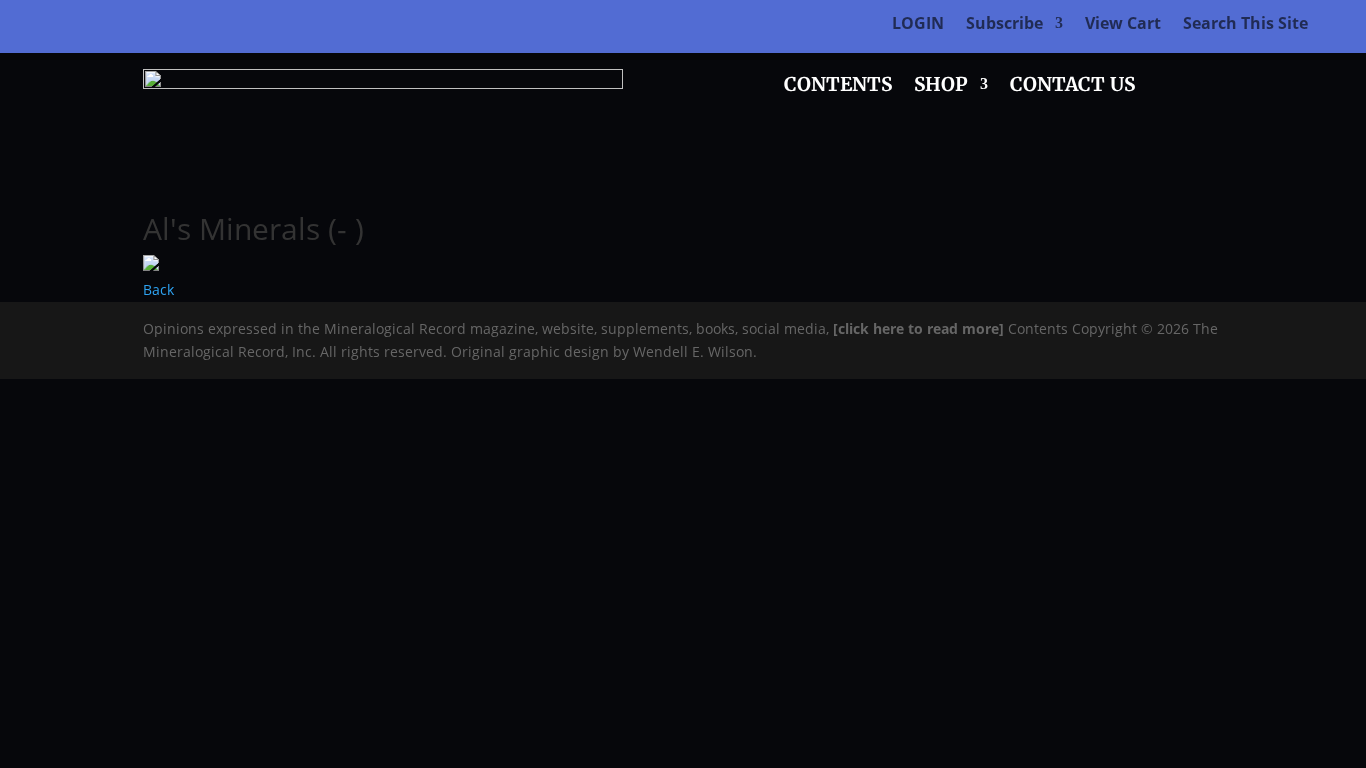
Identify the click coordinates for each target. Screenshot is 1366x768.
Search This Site (1245, 25)
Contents (838, 86)
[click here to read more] (920, 328)
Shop (941, 86)
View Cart (1123, 25)
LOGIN (918, 25)
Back (158, 289)
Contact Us (1072, 86)
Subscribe (1004, 25)
